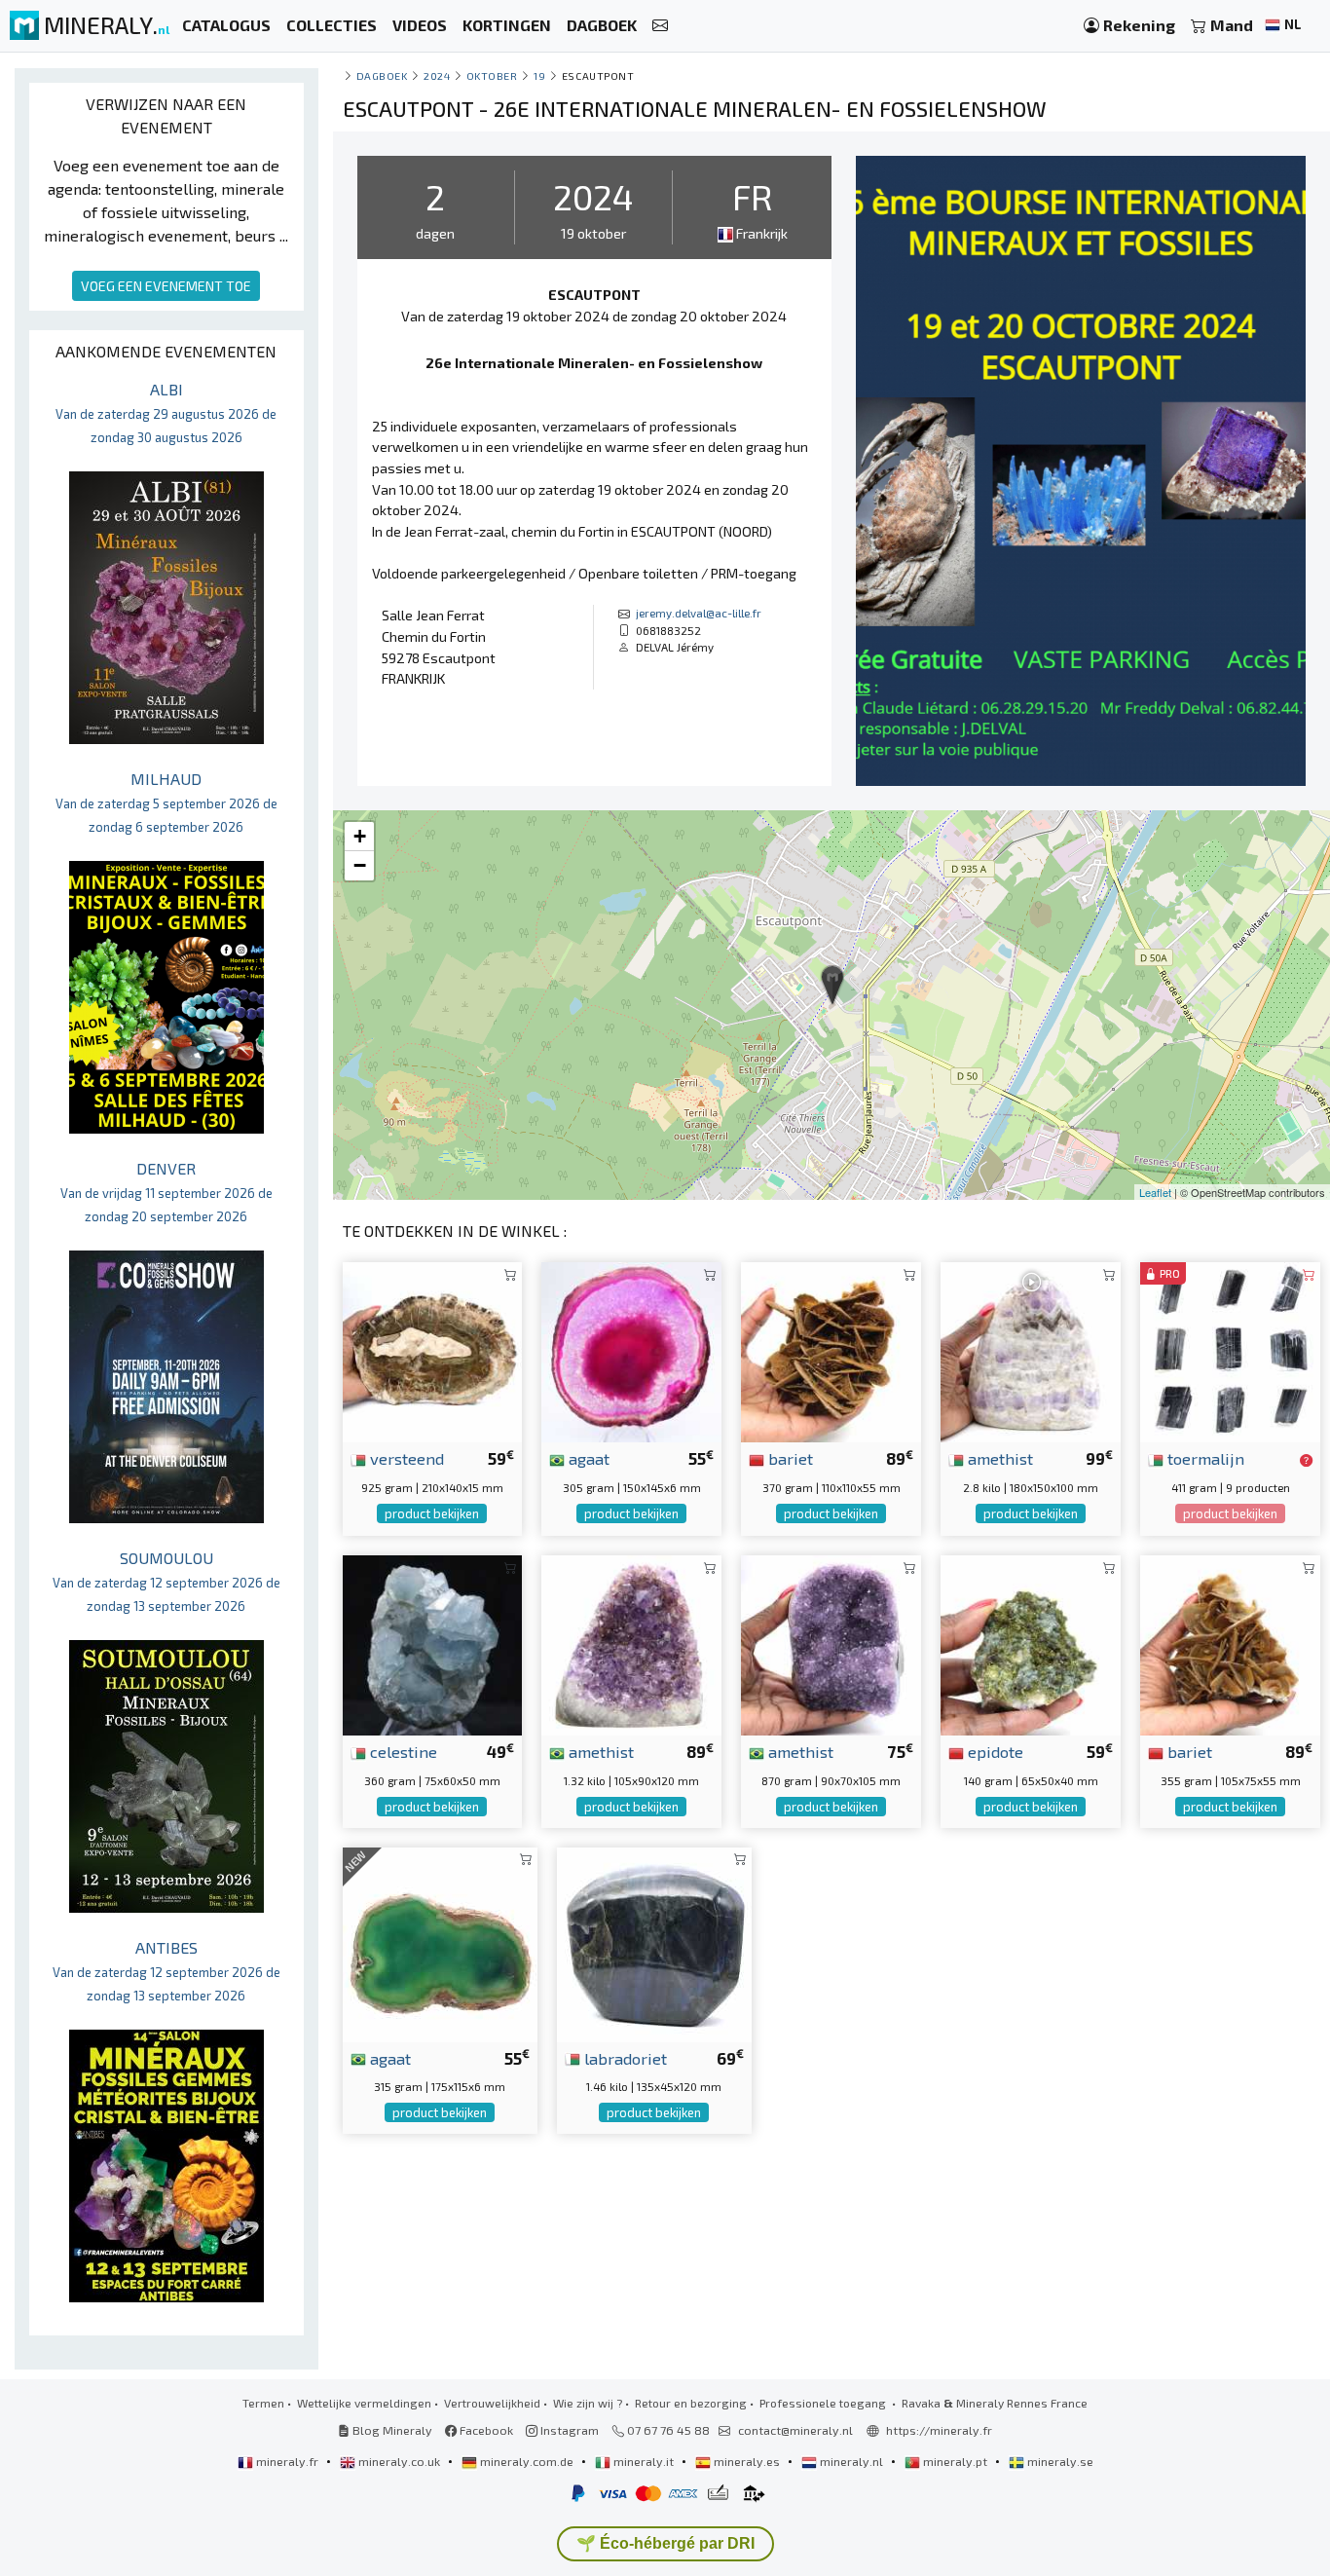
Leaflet (1155, 1192)
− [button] (360, 865)
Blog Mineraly (391, 2430)
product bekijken (432, 1513)
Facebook (485, 2430)
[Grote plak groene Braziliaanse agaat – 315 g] (440, 1941)
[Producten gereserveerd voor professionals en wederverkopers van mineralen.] (1306, 1460)
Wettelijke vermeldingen (364, 2403)
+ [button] (360, 836)
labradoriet (624, 2058)
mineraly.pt (955, 2461)
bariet (789, 1458)
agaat (587, 1458)
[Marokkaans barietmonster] (831, 1349)
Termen (263, 2403)
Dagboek (382, 75)
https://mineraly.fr (939, 2430)
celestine (402, 1751)
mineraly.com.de (527, 2461)
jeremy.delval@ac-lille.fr (699, 613)
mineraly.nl (851, 2461)
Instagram (568, 2430)
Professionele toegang (824, 2403)
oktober (492, 75)
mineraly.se (1059, 2461)
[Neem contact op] (660, 26)
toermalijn (1204, 1458)
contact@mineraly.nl (795, 2430)
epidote (994, 1751)
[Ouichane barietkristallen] (1230, 1643)
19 (539, 75)
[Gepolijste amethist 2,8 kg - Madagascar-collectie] (1031, 1349)
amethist (998, 1458)
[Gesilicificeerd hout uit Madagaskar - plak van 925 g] (433, 1349)
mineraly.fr (287, 2461)
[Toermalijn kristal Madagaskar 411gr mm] (1230, 1349)
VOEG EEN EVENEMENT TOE (166, 286)
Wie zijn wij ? (588, 2403)
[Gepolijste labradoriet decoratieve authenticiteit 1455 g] (654, 1941)
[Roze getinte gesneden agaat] (631, 1349)
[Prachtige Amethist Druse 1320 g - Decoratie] (631, 1643)
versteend (405, 1458)
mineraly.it (644, 2461)
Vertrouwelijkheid (492, 2403)
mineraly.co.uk (399, 2461)
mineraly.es (747, 2461)
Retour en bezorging (691, 2403)
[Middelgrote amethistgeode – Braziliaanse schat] (831, 1643)
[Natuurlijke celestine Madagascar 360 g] (433, 1643)
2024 (437, 75)
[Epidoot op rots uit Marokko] (1031, 1643)
